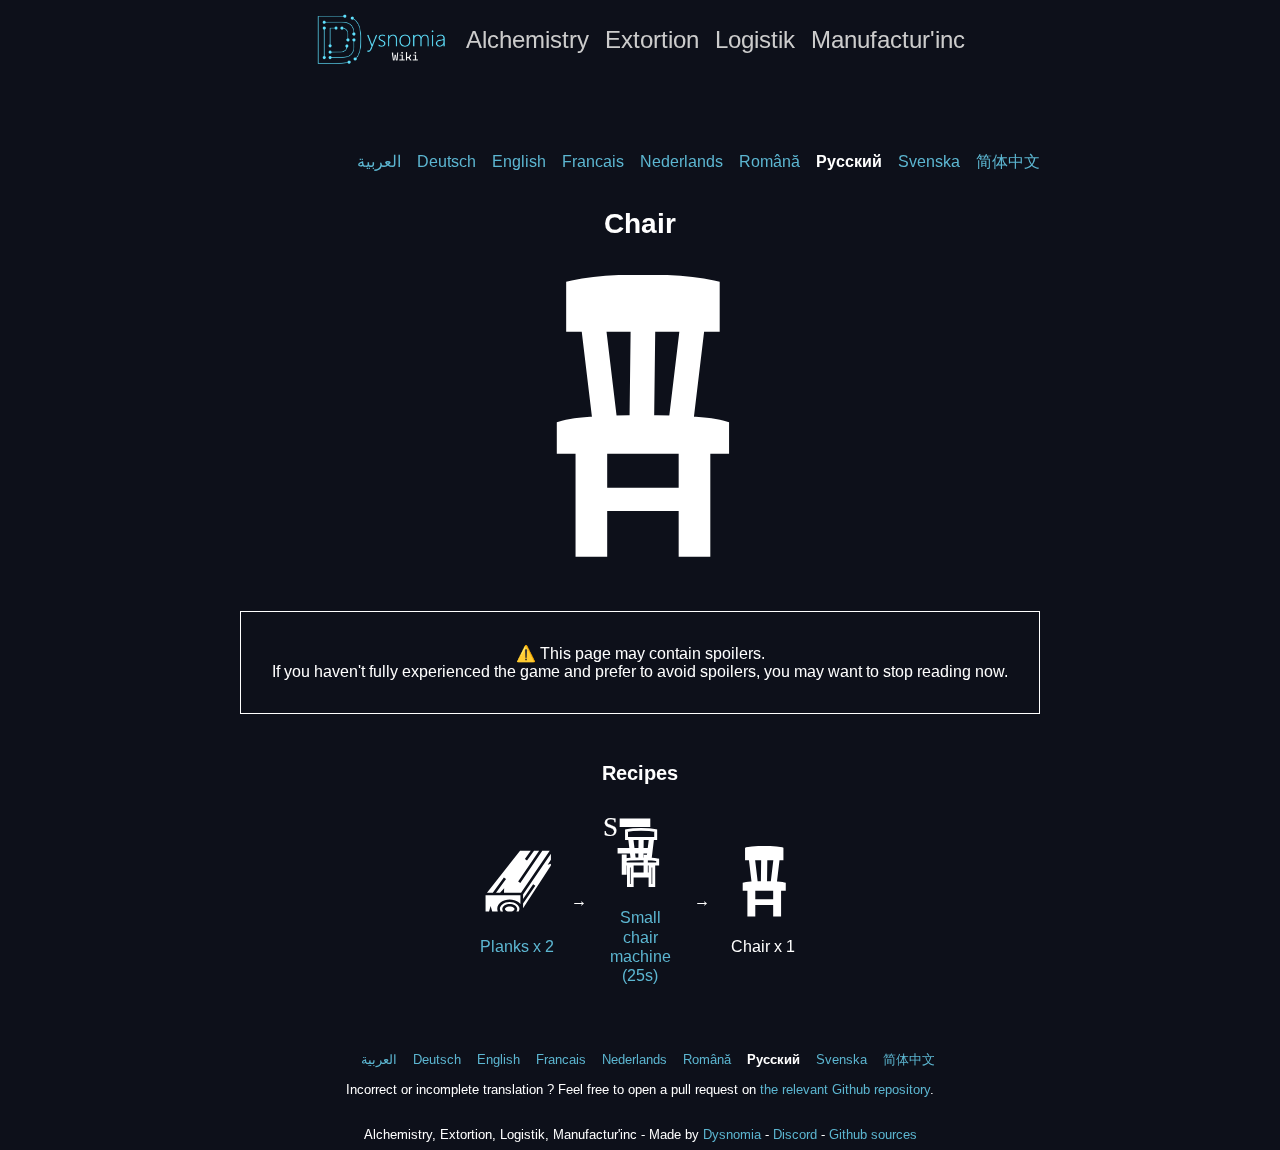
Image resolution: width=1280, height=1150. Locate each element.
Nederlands (681, 161)
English (519, 161)
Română (769, 161)
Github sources (873, 1134)
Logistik (755, 39)
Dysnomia (732, 1134)
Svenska (929, 161)
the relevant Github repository (845, 1089)
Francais (593, 161)
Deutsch (446, 161)
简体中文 (1008, 161)
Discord (795, 1134)
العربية (379, 161)
